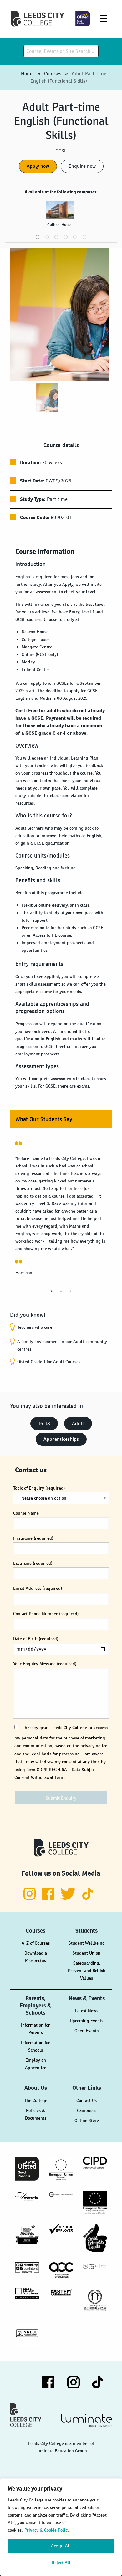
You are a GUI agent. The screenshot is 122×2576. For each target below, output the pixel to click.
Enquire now (82, 166)
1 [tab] (38, 237)
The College (36, 2100)
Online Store (87, 2120)
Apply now (38, 166)
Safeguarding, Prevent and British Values (87, 1971)
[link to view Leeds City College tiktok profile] (88, 1898)
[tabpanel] (61, 216)
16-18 (44, 1423)
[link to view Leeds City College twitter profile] (69, 1898)
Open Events (86, 2031)
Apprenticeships (61, 1439)
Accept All (61, 2546)
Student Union (86, 1953)
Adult (78, 1423)
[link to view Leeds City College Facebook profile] (49, 1898)
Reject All (61, 2563)
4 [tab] (66, 237)
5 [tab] (75, 237)
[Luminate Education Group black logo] (86, 2420)
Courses (53, 73)
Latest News (87, 2011)
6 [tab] (84, 237)
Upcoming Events (86, 2021)
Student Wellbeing (87, 1943)
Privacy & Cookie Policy (47, 2530)
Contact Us (86, 2100)
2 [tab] (47, 237)
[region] (61, 2527)
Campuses (87, 2110)
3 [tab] (56, 237)
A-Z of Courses (36, 1943)
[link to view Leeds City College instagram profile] (30, 1898)
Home (27, 73)
